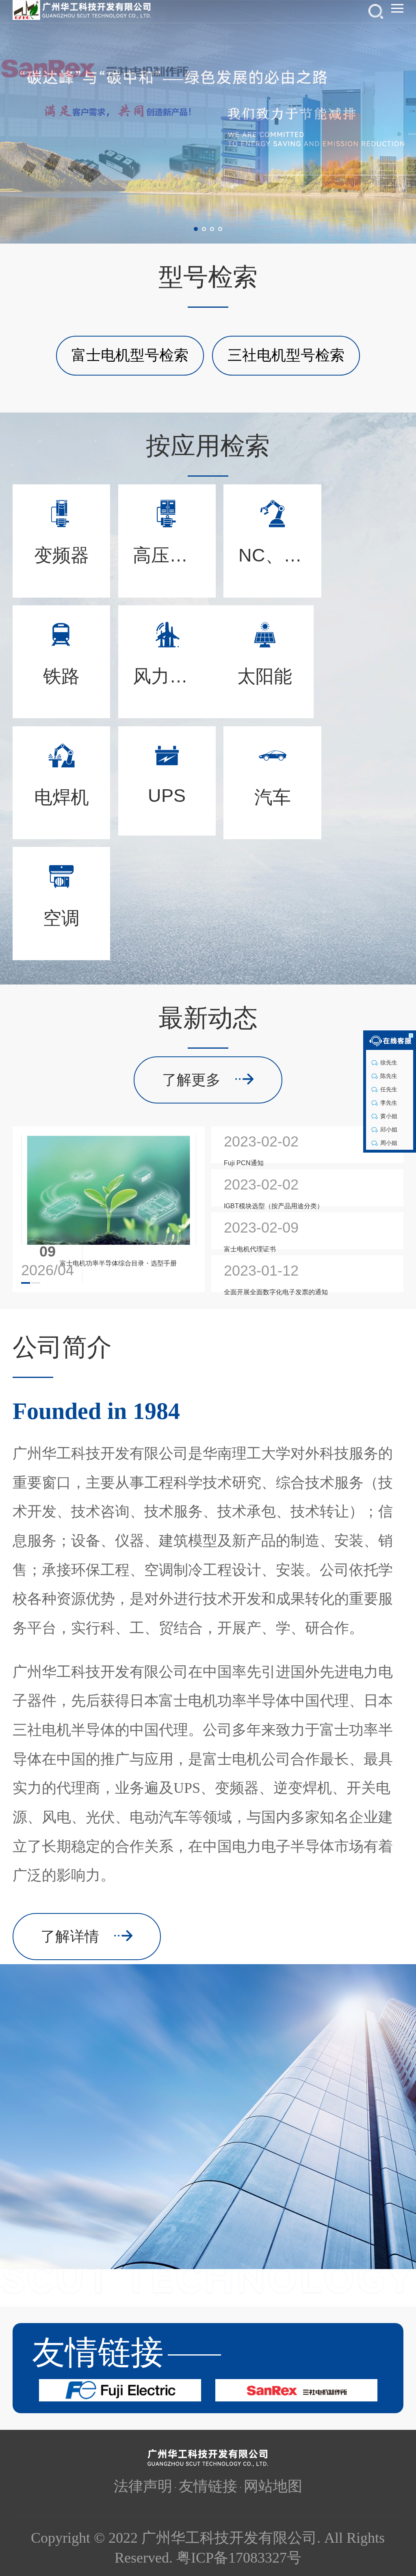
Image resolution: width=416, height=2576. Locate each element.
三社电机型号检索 (286, 355)
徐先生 (388, 1062)
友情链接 (208, 2486)
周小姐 (388, 1143)
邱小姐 (388, 1129)
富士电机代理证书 (250, 1249)
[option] (208, 122)
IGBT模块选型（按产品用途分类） (274, 1206)
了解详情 (70, 1937)
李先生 (388, 1103)
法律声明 (143, 2486)
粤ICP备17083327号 (239, 2558)
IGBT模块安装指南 (87, 1263)
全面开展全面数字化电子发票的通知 (276, 1292)
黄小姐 (388, 1116)
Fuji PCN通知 (244, 1163)
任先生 (388, 1089)
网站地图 (273, 2486)
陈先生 (388, 1076)
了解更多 (191, 1080)
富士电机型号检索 (130, 355)
